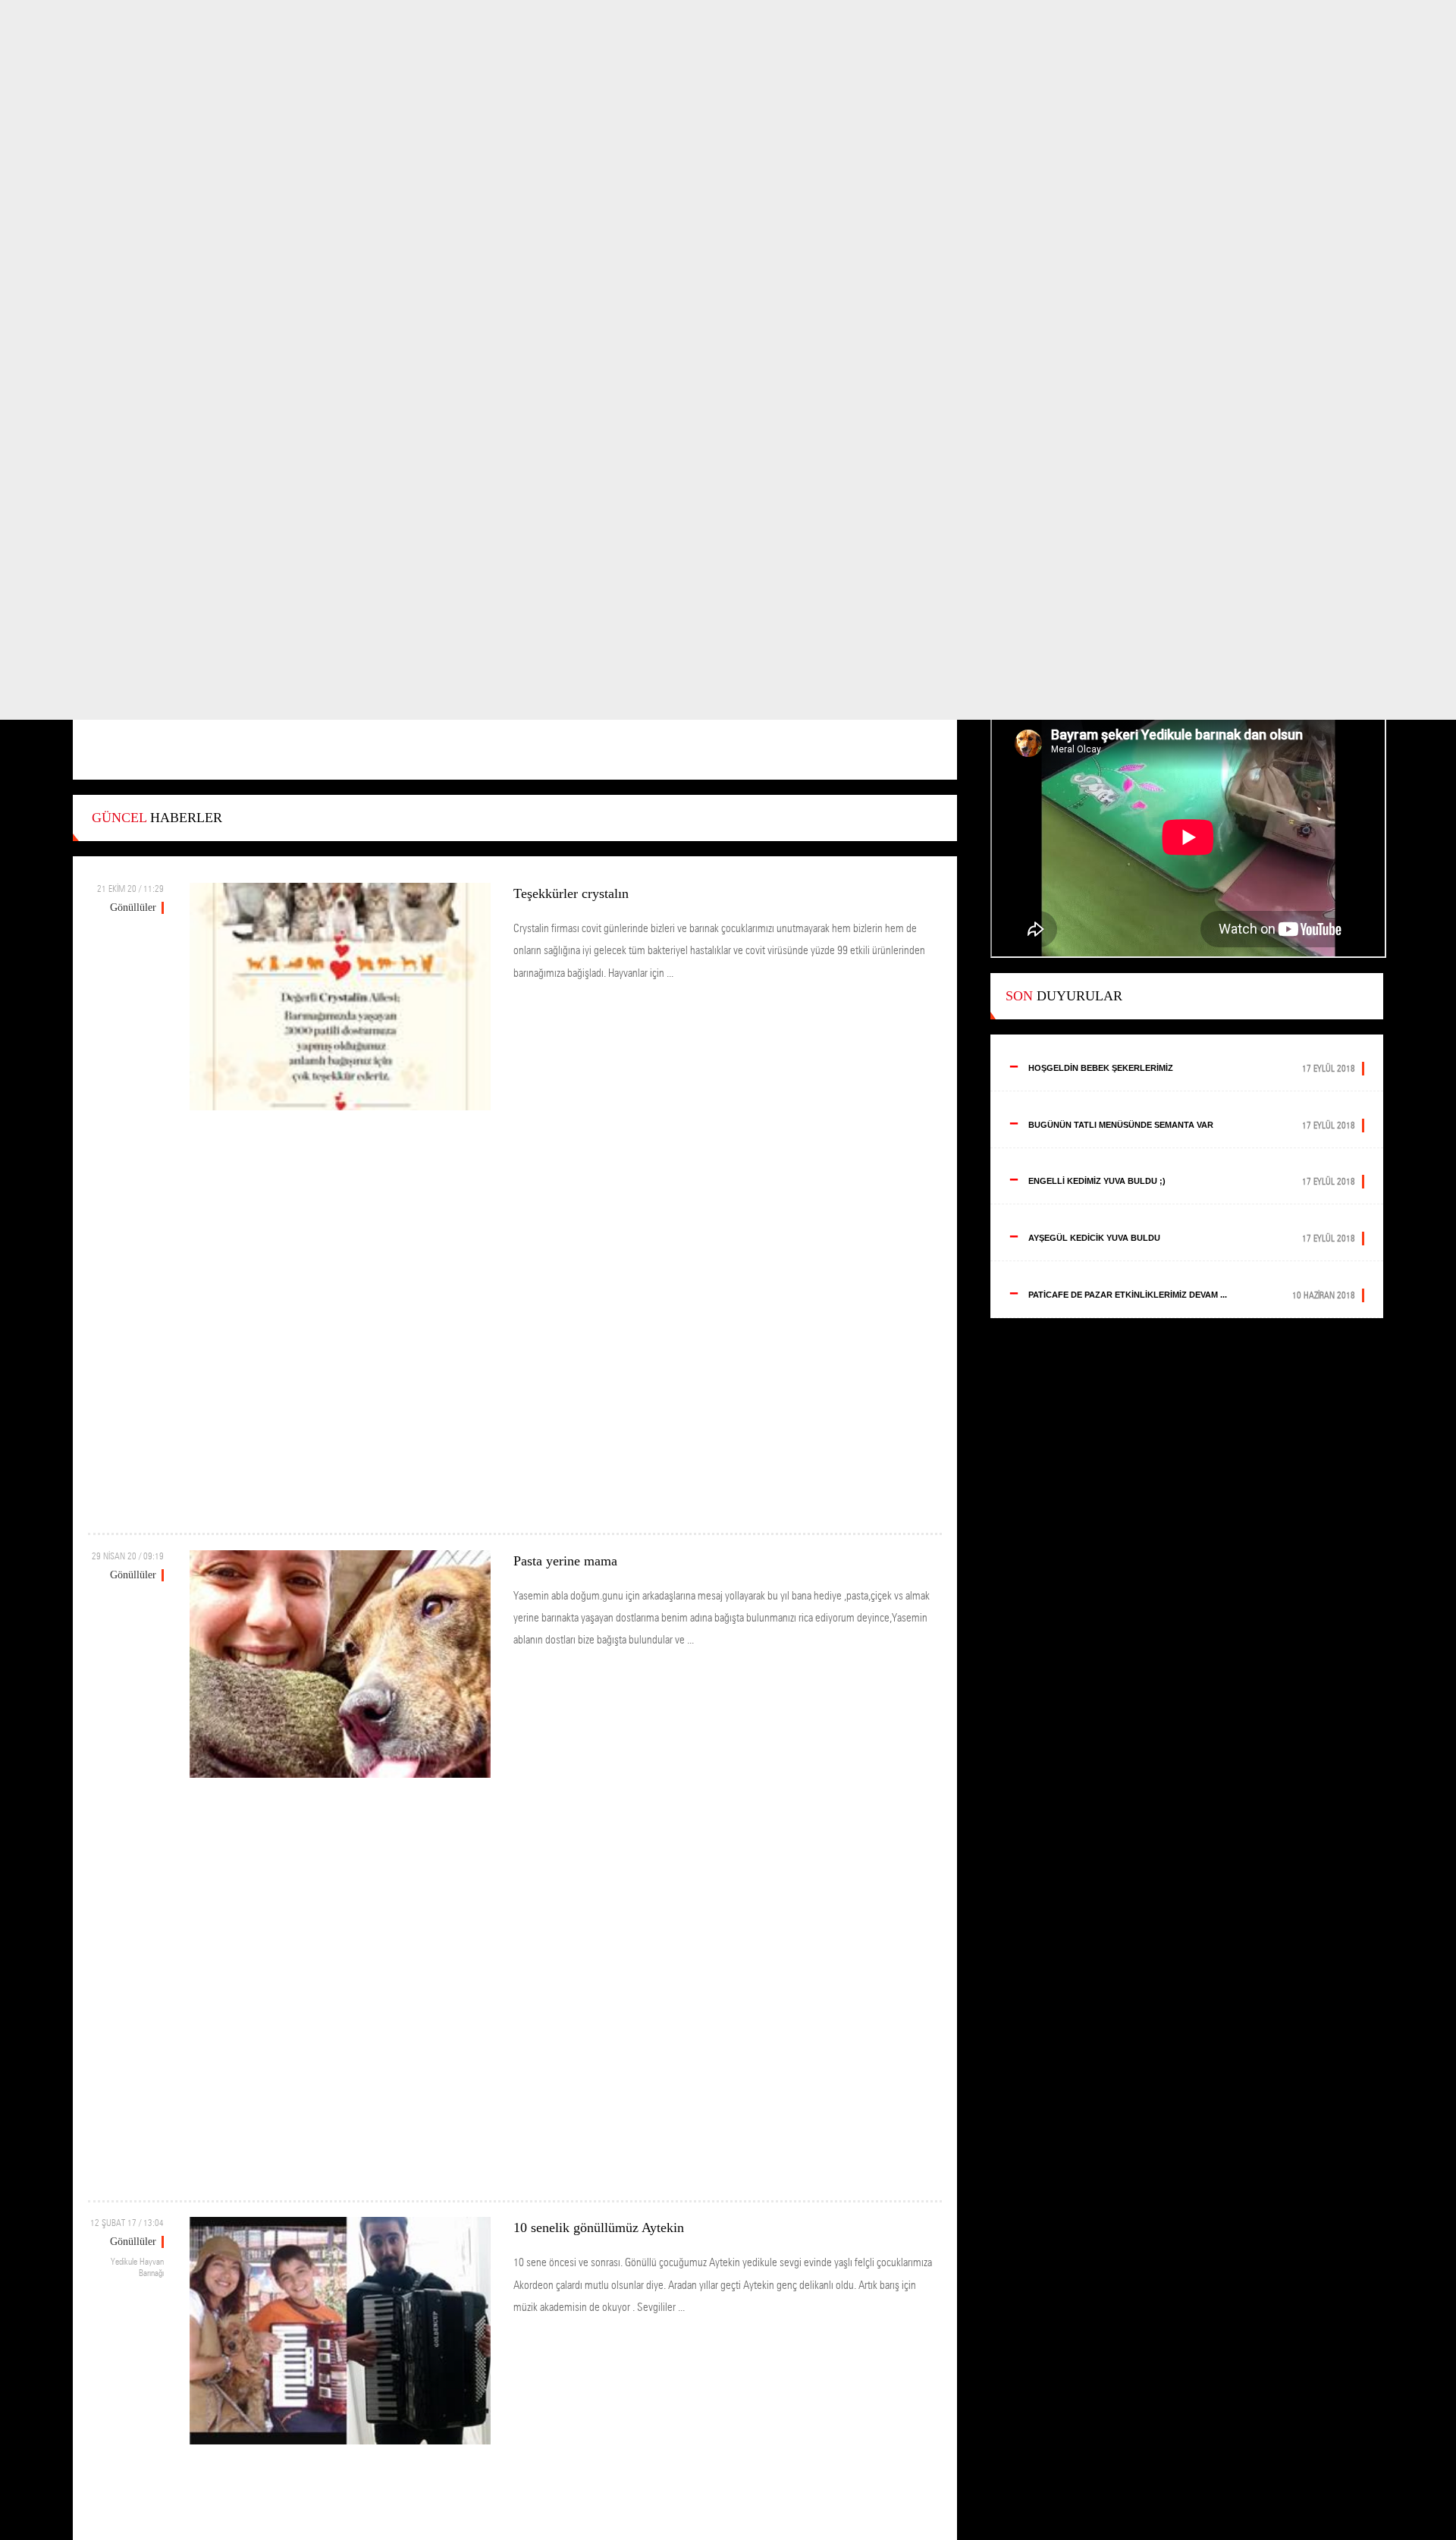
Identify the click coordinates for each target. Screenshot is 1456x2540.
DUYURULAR (1064, 996)
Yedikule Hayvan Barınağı (137, 2267)
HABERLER (157, 818)
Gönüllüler (133, 907)
